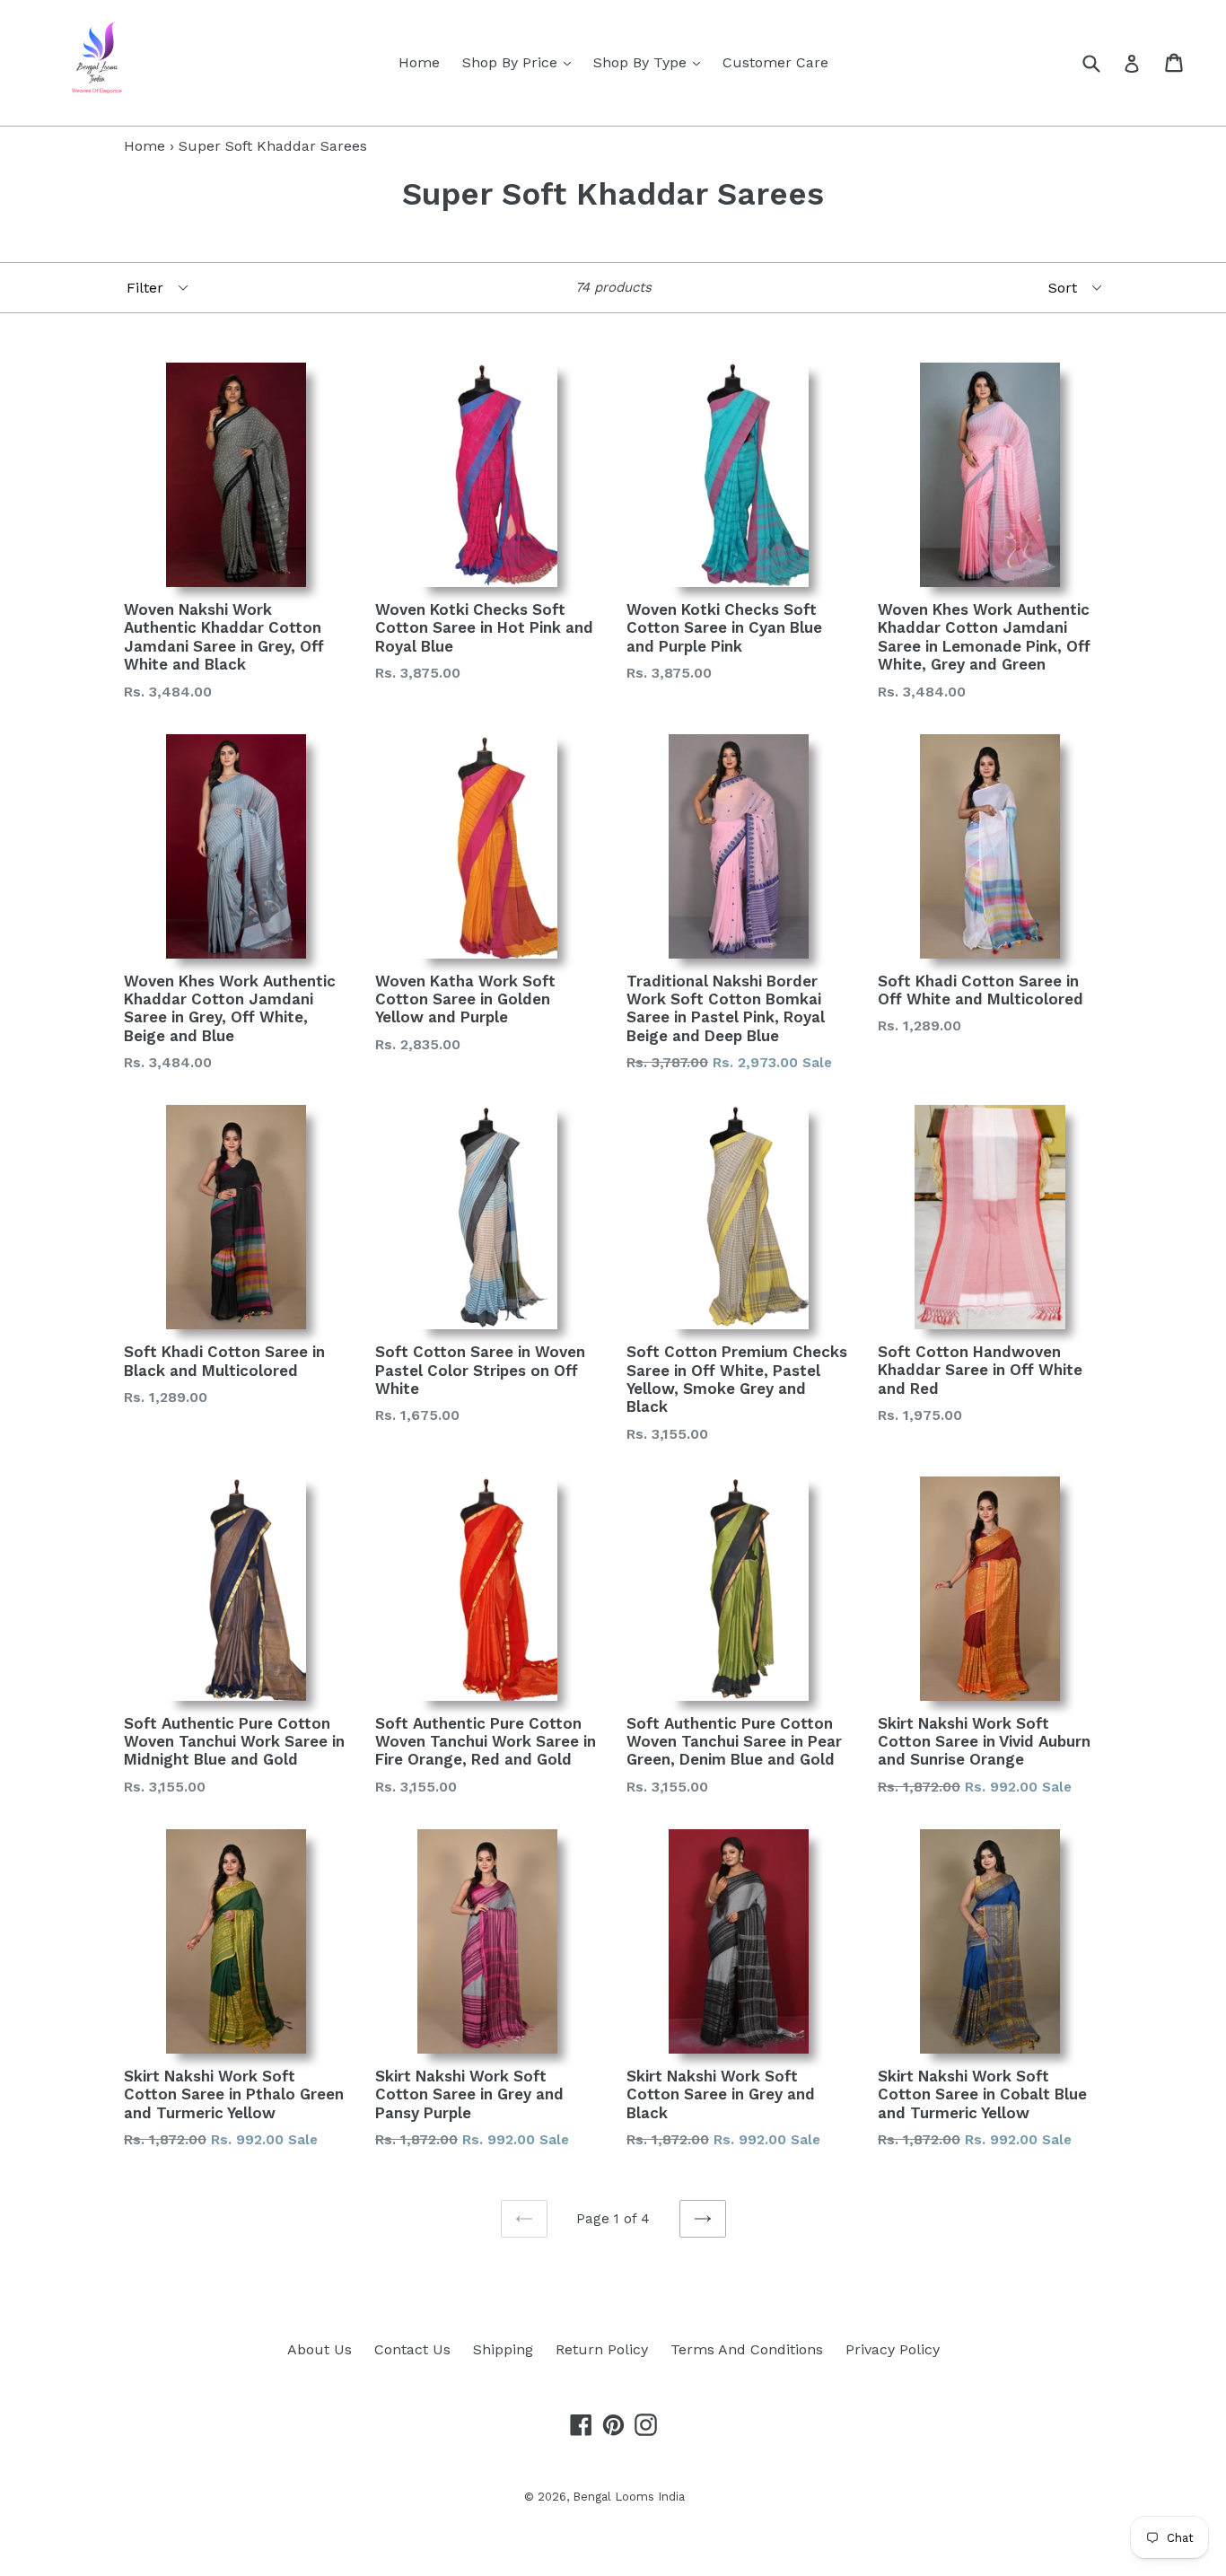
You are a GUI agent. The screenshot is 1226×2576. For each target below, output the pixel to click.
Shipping (503, 2349)
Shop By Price (521, 62)
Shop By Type (651, 62)
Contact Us (412, 2349)
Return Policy (602, 2349)
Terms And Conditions (747, 2349)
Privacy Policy (893, 2349)
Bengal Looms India (629, 2497)
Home (419, 62)
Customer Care (775, 62)
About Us (320, 2349)
